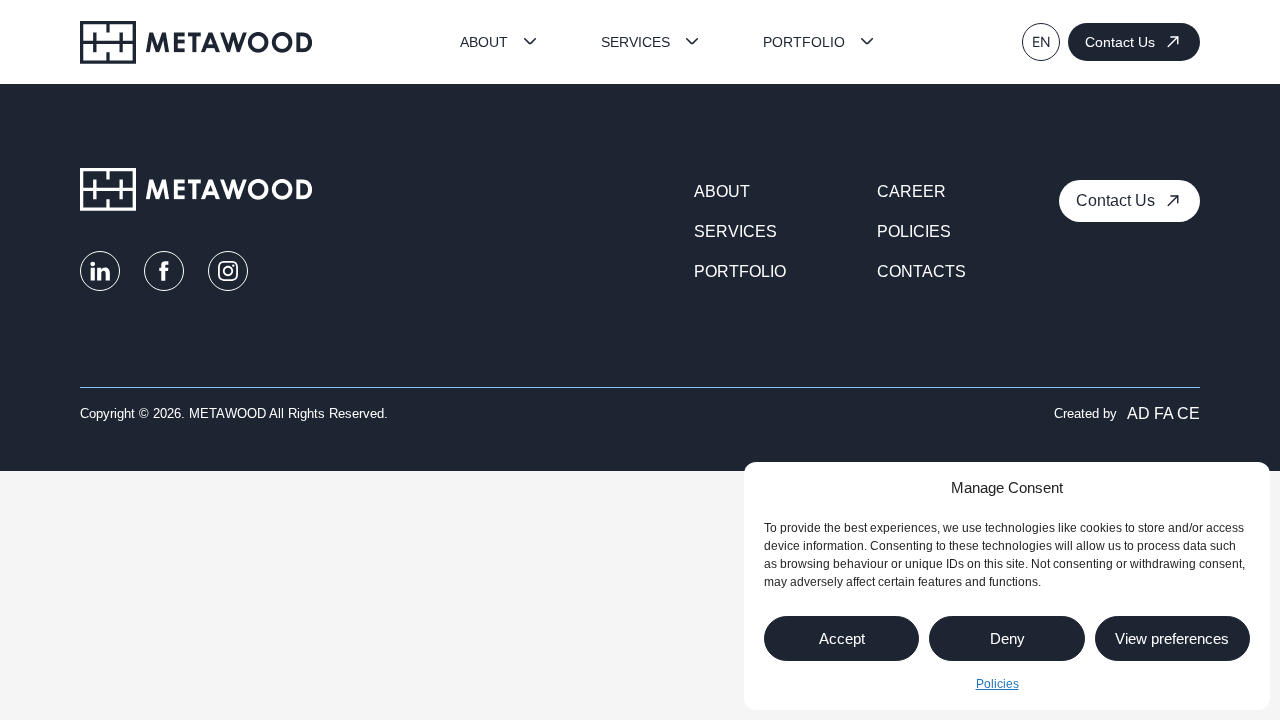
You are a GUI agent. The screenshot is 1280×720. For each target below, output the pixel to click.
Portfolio (804, 42)
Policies (997, 684)
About (484, 42)
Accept (842, 638)
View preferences (1172, 638)
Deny (1007, 638)
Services (635, 42)
